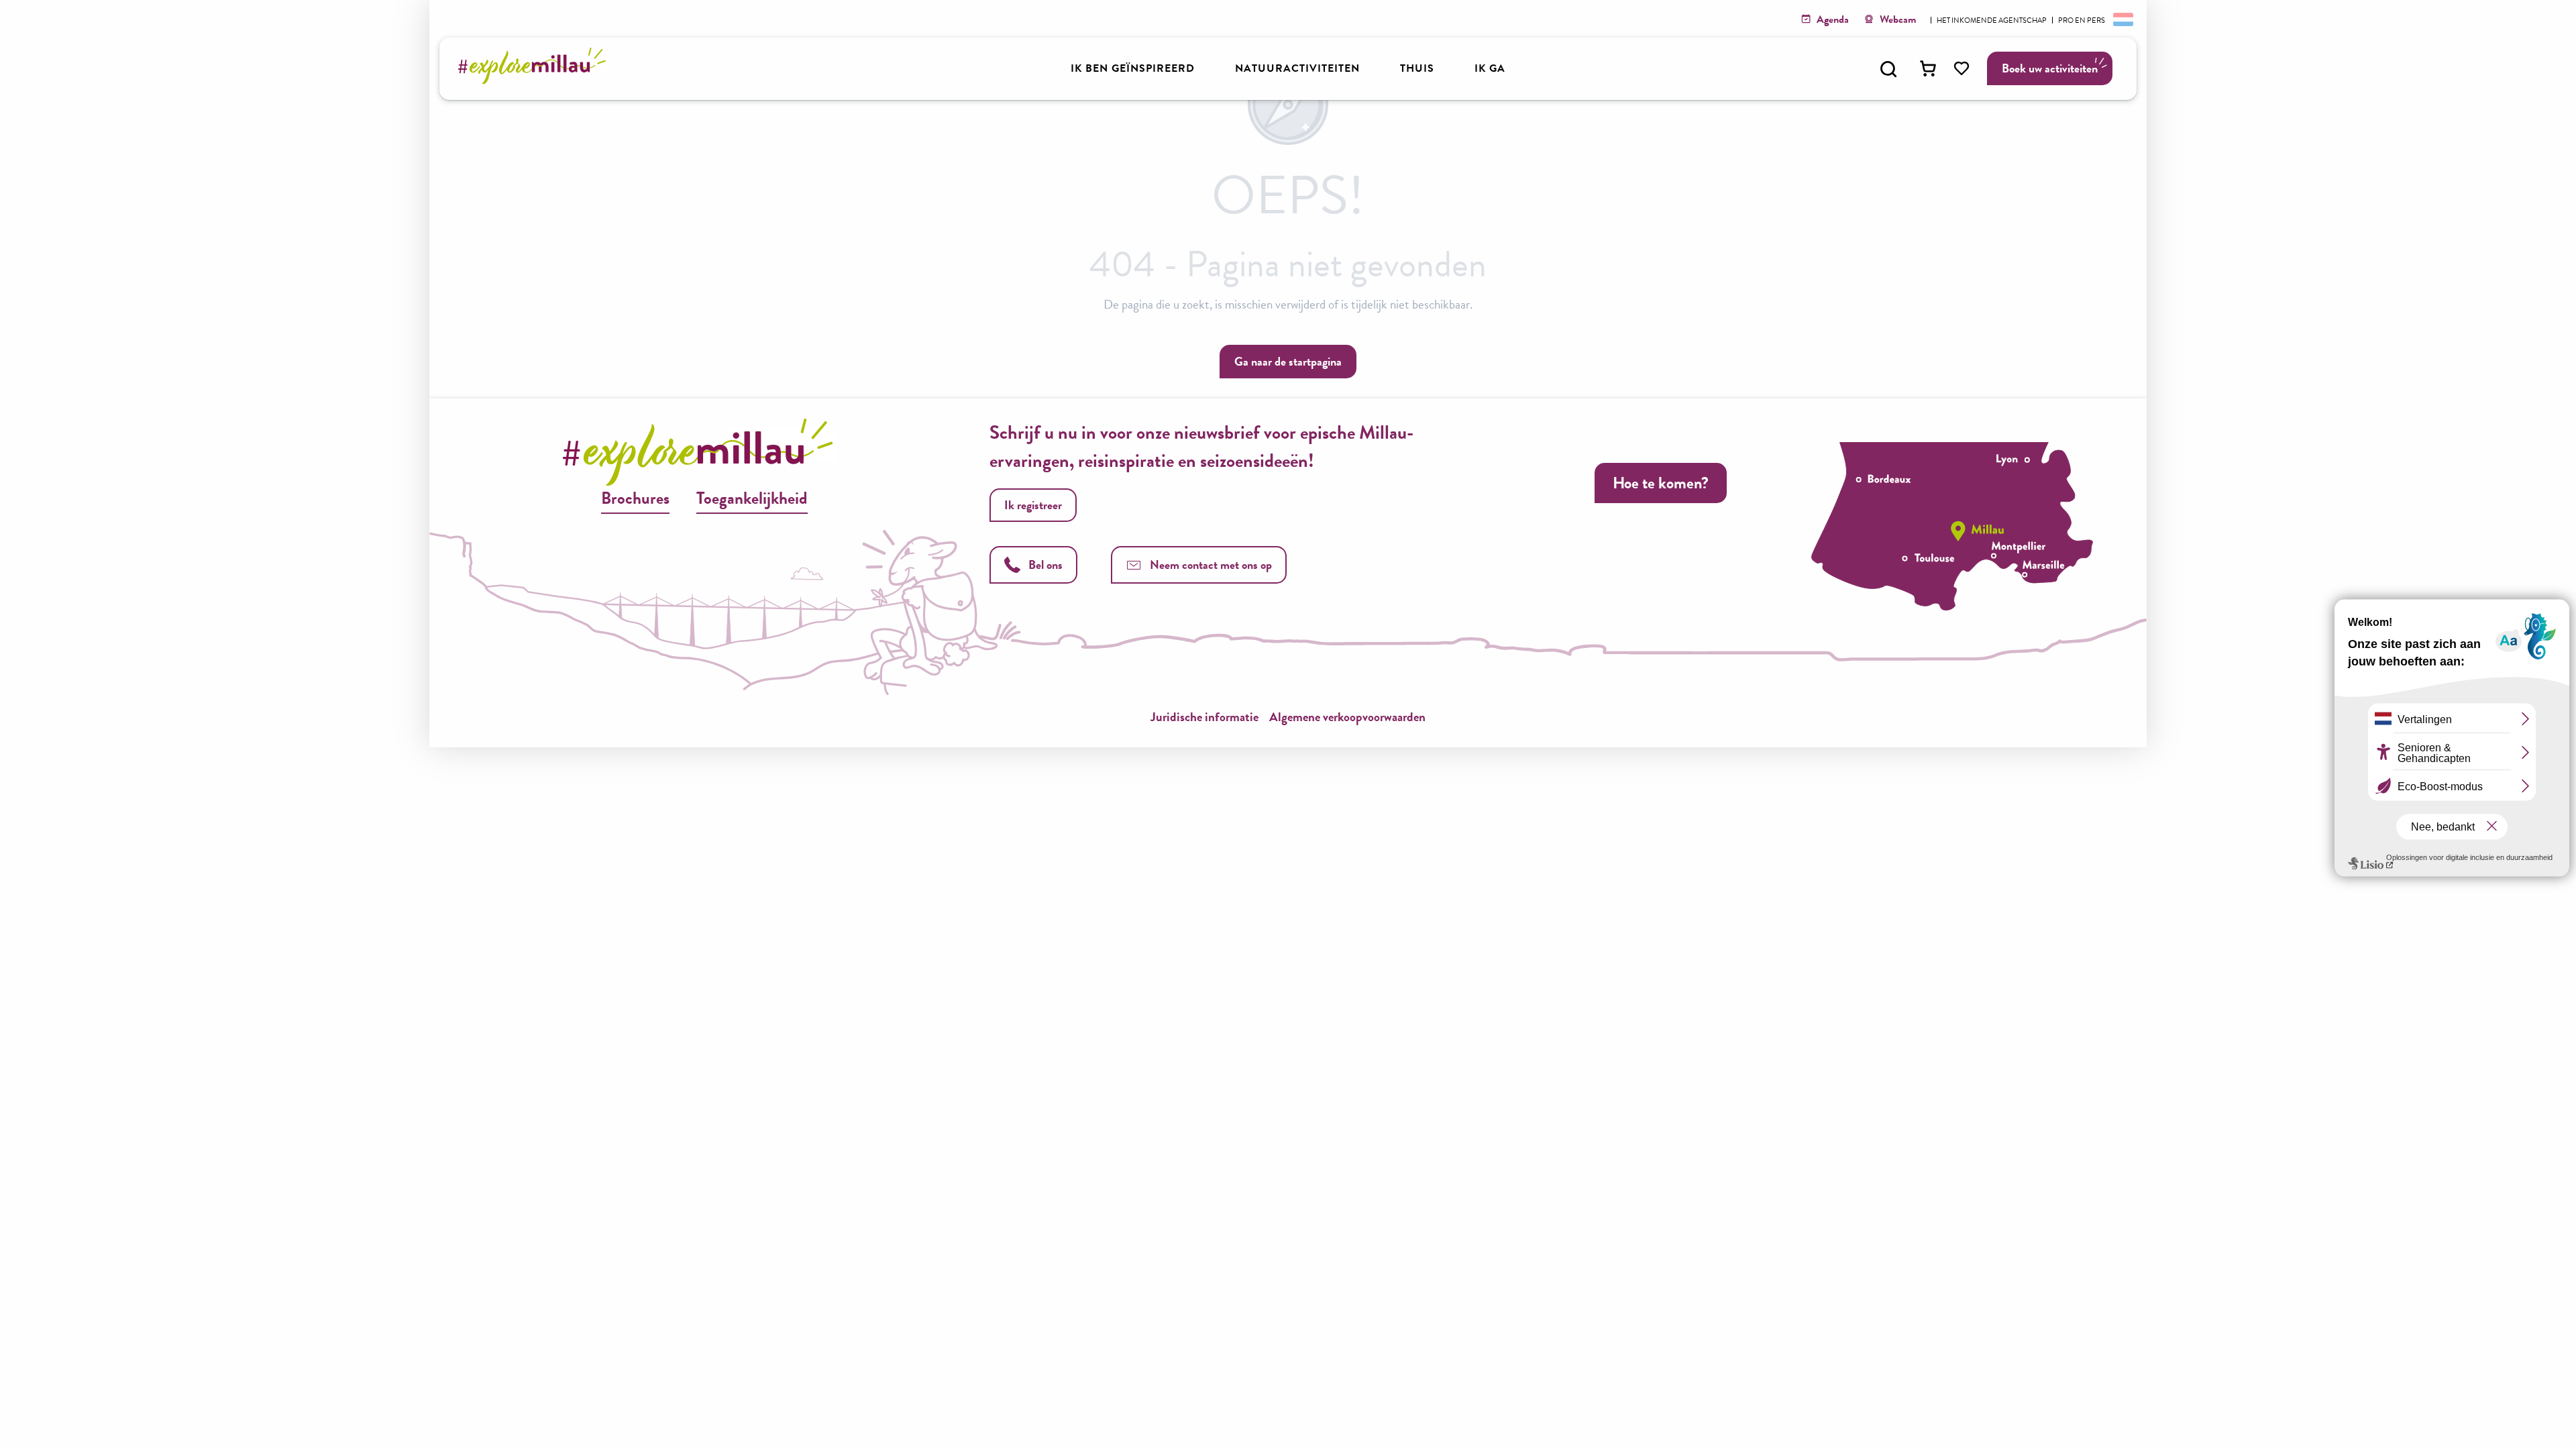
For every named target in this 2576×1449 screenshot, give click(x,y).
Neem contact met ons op (1211, 565)
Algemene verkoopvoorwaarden (1347, 717)
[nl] (2122, 19)
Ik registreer (1033, 505)
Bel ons (1045, 565)
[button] (1888, 69)
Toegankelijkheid (752, 498)
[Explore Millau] (536, 80)
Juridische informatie (1204, 717)
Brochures (635, 498)
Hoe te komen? (1661, 483)
